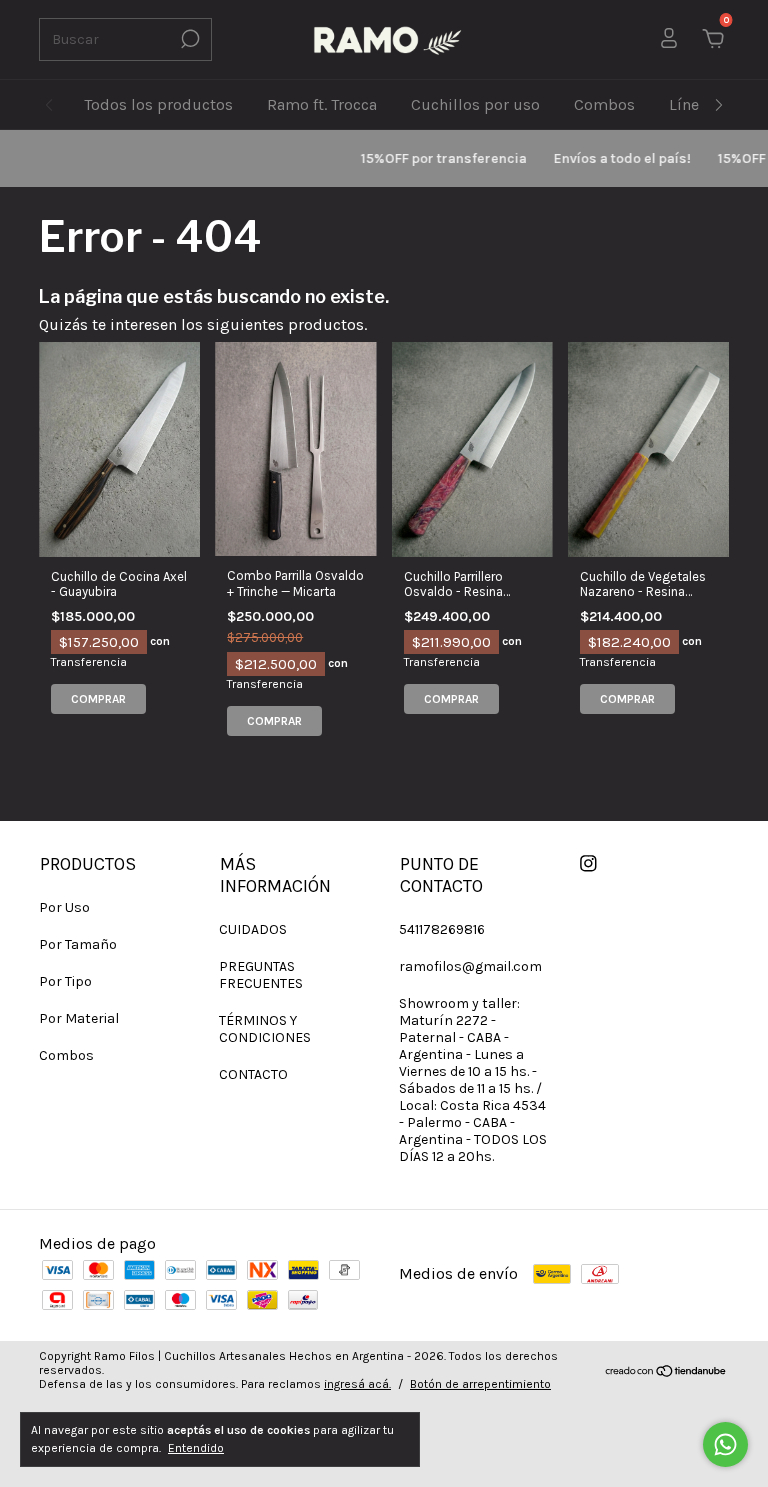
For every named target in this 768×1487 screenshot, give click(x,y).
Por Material (79, 1018)
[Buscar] (188, 39)
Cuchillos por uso (475, 104)
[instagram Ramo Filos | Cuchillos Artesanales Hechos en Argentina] (588, 863)
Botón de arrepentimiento (480, 1384)
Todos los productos (158, 104)
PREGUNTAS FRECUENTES (261, 975)
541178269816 (442, 929)
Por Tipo (65, 981)
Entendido (196, 1448)
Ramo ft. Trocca (322, 104)
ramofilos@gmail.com (470, 966)
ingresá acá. (357, 1384)
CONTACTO (253, 1074)
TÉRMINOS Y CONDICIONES (265, 1029)
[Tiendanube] (666, 1372)
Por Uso (64, 907)
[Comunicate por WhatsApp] (725, 1444)
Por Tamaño (78, 944)
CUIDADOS (253, 929)
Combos (604, 104)
